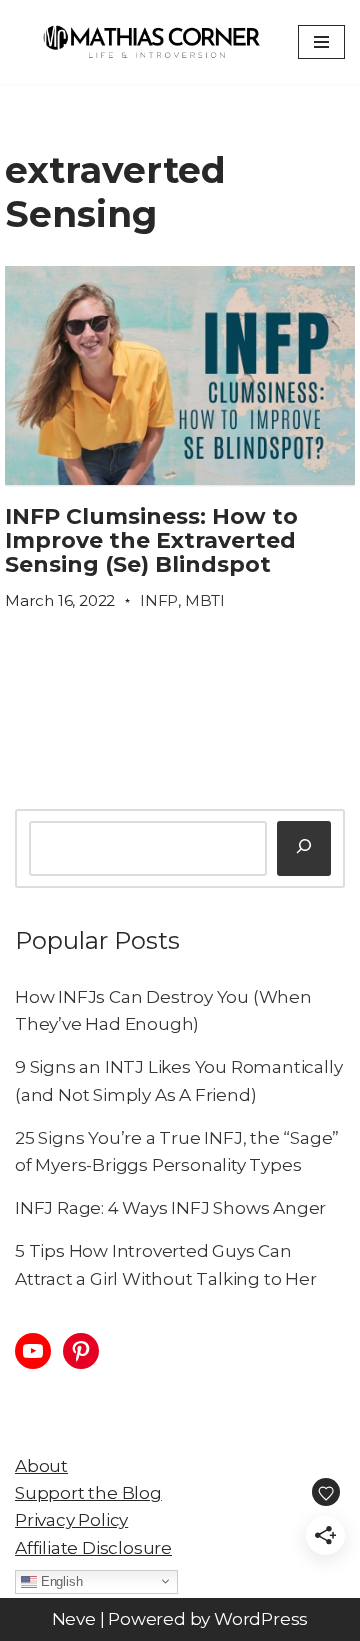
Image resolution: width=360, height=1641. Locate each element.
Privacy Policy (71, 1520)
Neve (74, 1619)
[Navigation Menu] (321, 42)
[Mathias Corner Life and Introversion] (150, 42)
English (59, 1580)
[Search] (304, 848)
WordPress (261, 1619)
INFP (159, 600)
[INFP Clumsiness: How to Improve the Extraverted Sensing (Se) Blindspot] (180, 375)
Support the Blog (88, 1493)
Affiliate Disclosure (93, 1548)
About (41, 1466)
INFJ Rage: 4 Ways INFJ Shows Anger (170, 1208)
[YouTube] (33, 1351)
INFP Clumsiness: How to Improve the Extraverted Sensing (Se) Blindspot (151, 540)
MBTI (205, 600)
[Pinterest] (81, 1351)
